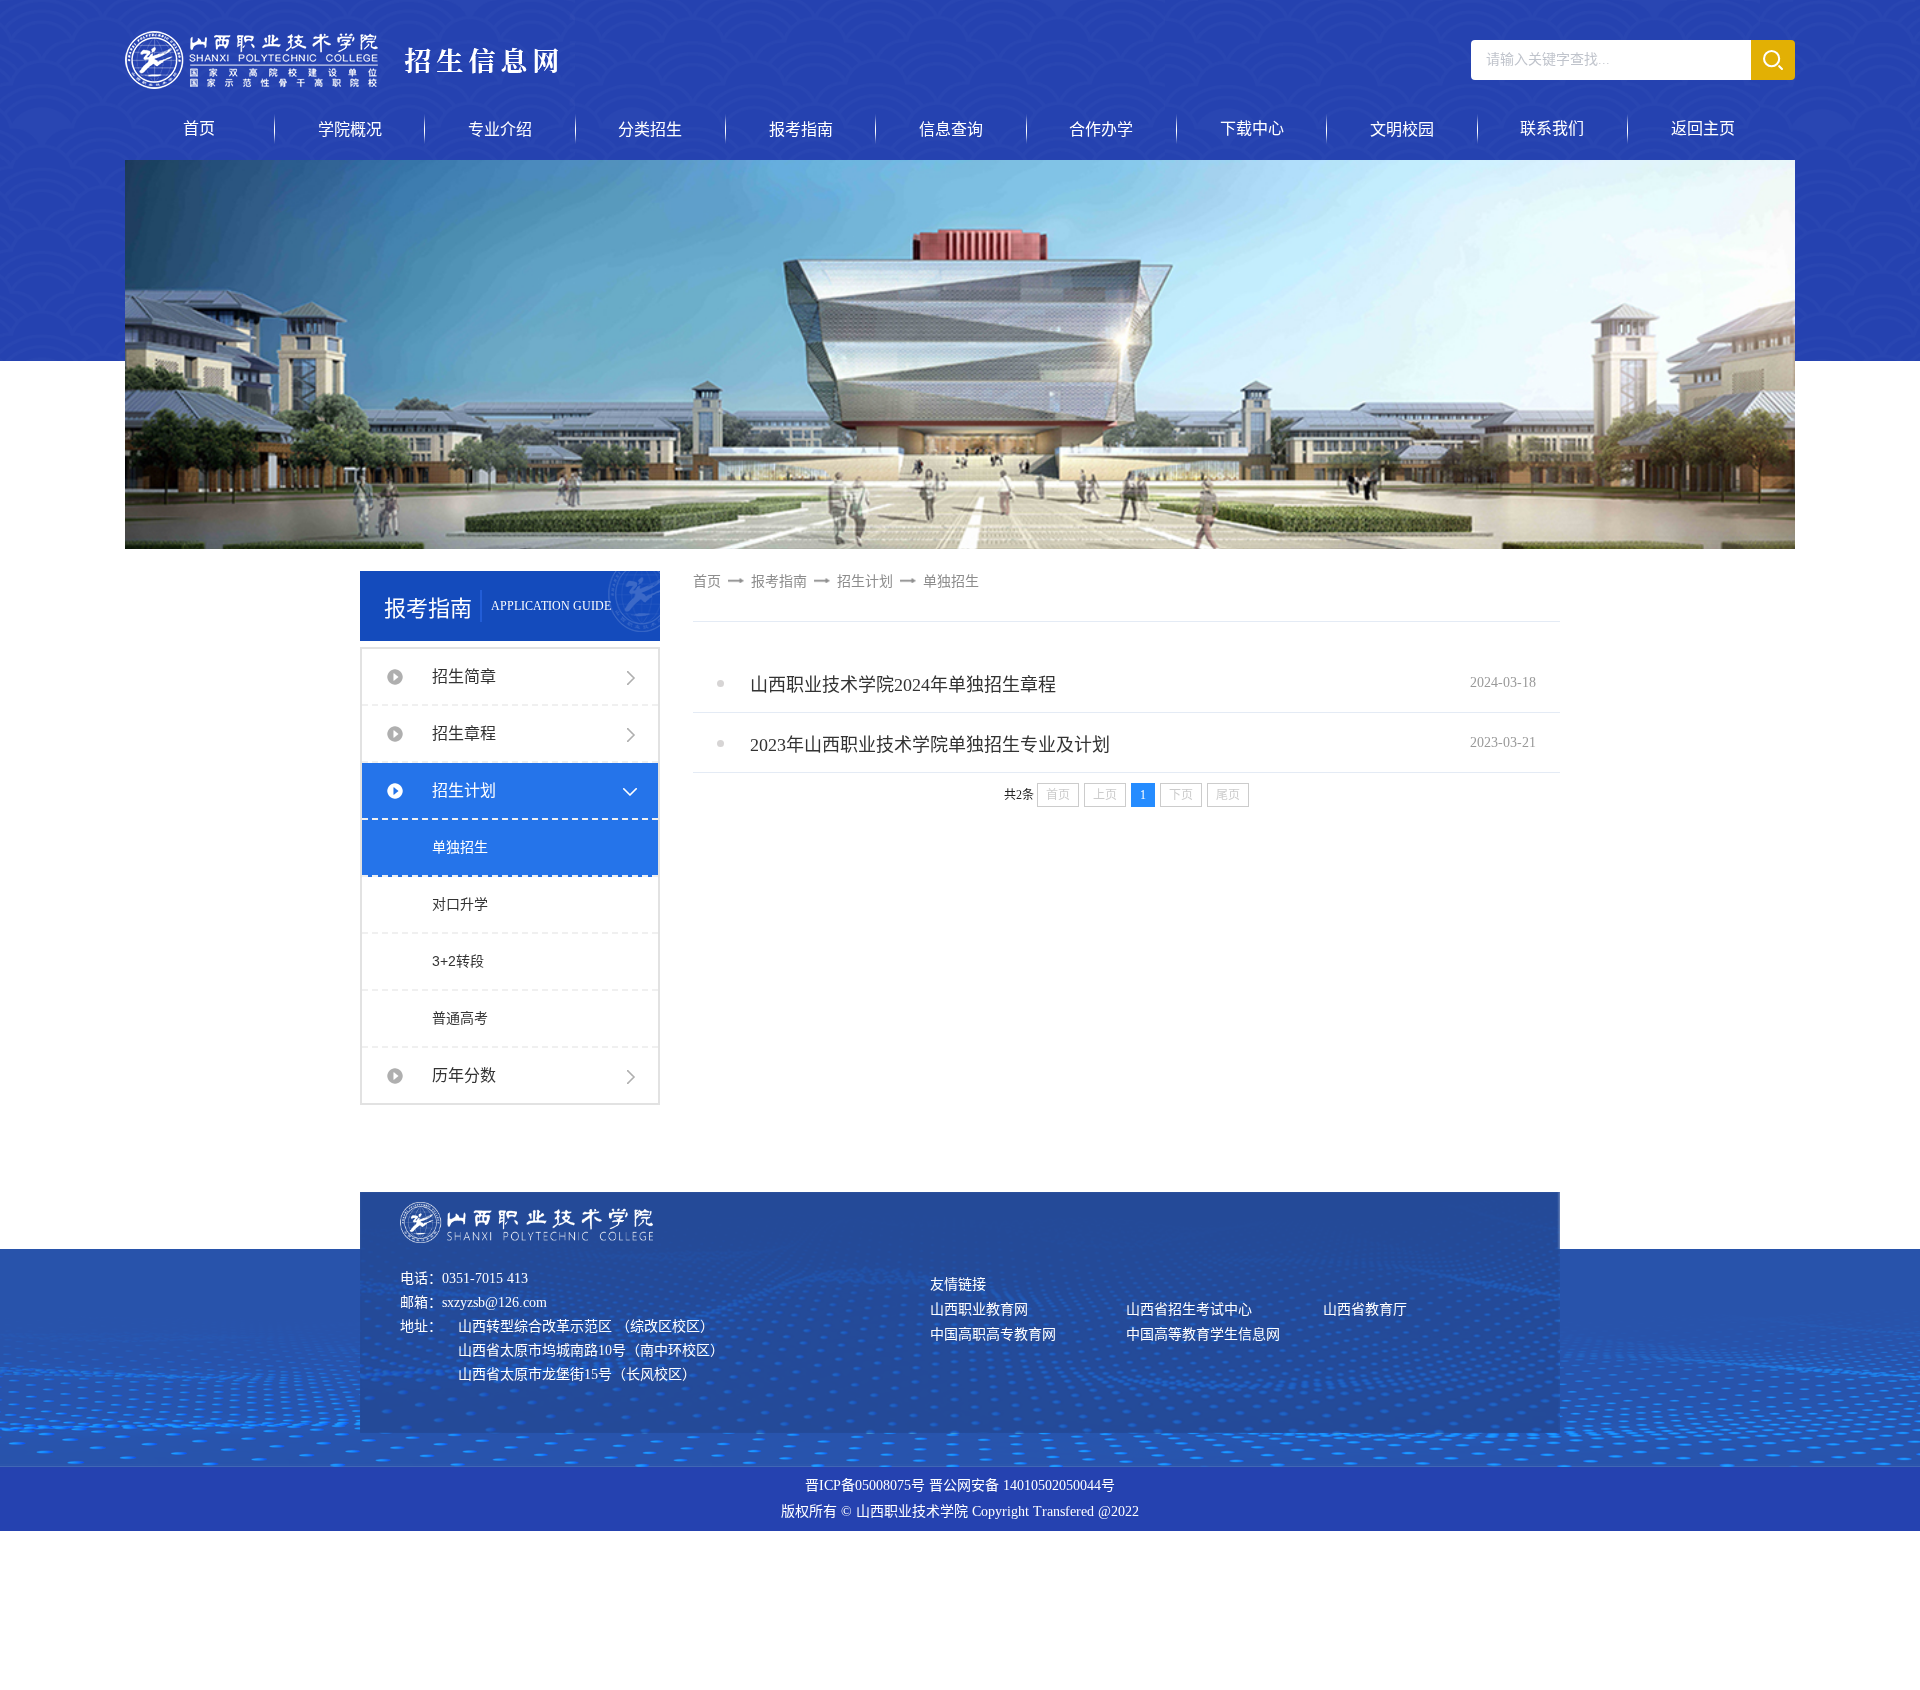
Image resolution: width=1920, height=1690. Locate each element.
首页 (707, 581)
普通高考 (460, 1018)
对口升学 (460, 904)
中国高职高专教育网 (993, 1334)
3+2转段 (458, 961)
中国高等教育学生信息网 (1203, 1334)
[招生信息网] (341, 83)
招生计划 (464, 790)
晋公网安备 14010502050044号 (1022, 1485)
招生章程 (464, 733)
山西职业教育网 (979, 1309)
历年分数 (464, 1075)
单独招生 (460, 847)
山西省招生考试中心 (1189, 1309)
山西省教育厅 (1365, 1309)
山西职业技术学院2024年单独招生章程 (903, 685)
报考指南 (779, 581)
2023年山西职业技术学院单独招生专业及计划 (930, 745)
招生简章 (464, 676)
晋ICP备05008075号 (865, 1485)
